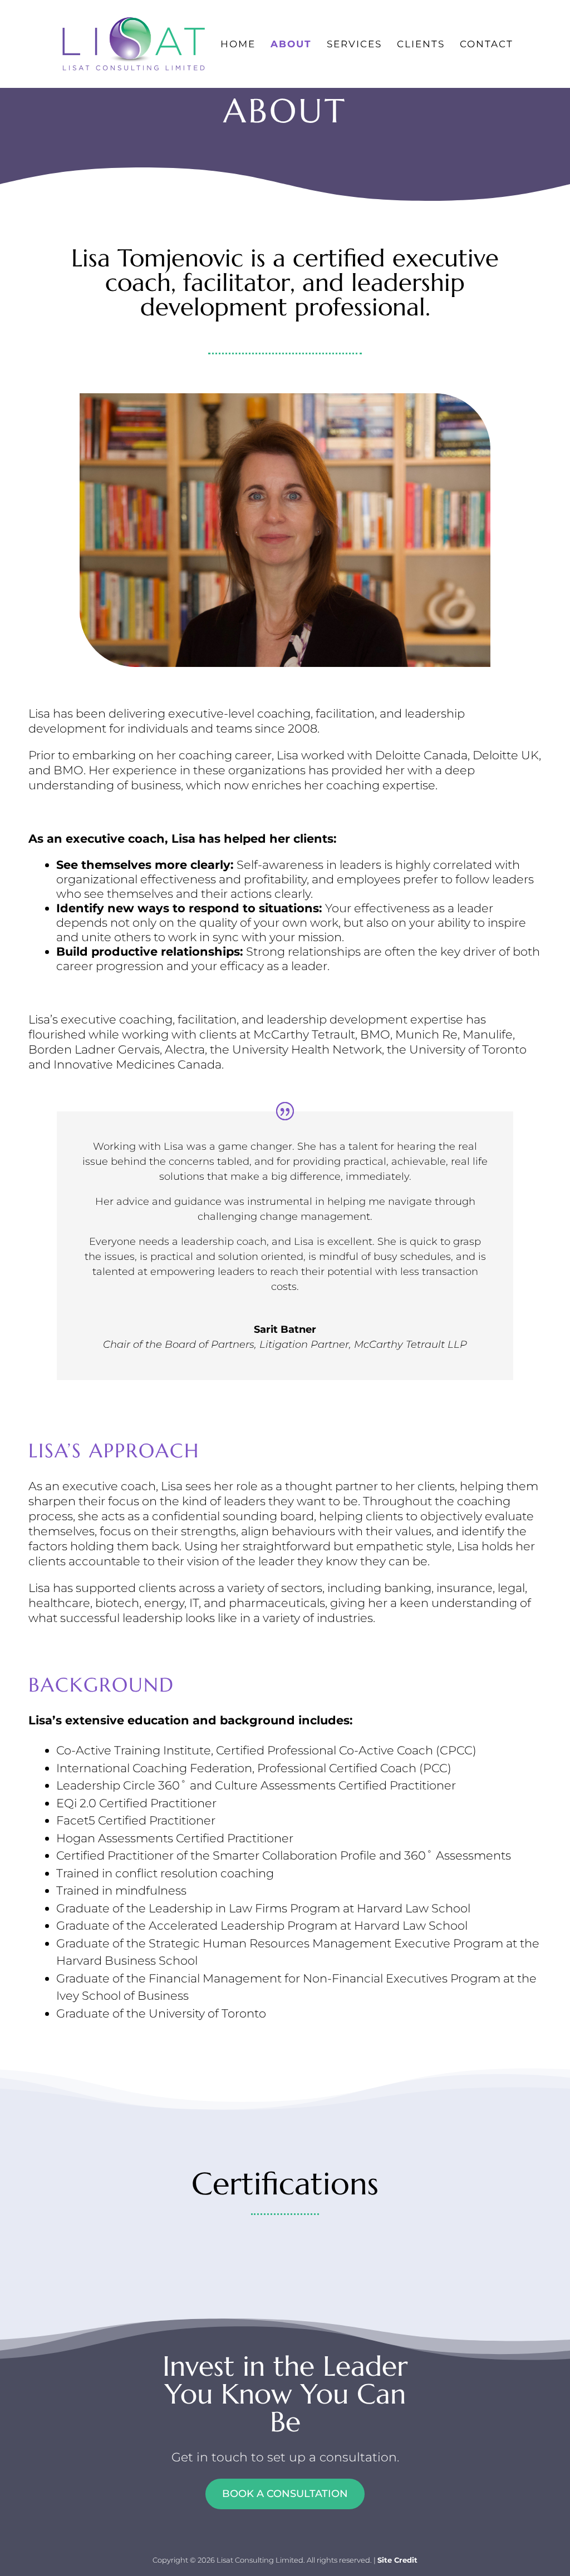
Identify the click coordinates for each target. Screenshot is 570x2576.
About (291, 45)
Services (354, 45)
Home (238, 45)
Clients (421, 45)
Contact (487, 45)
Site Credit (397, 2560)
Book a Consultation (285, 2494)
